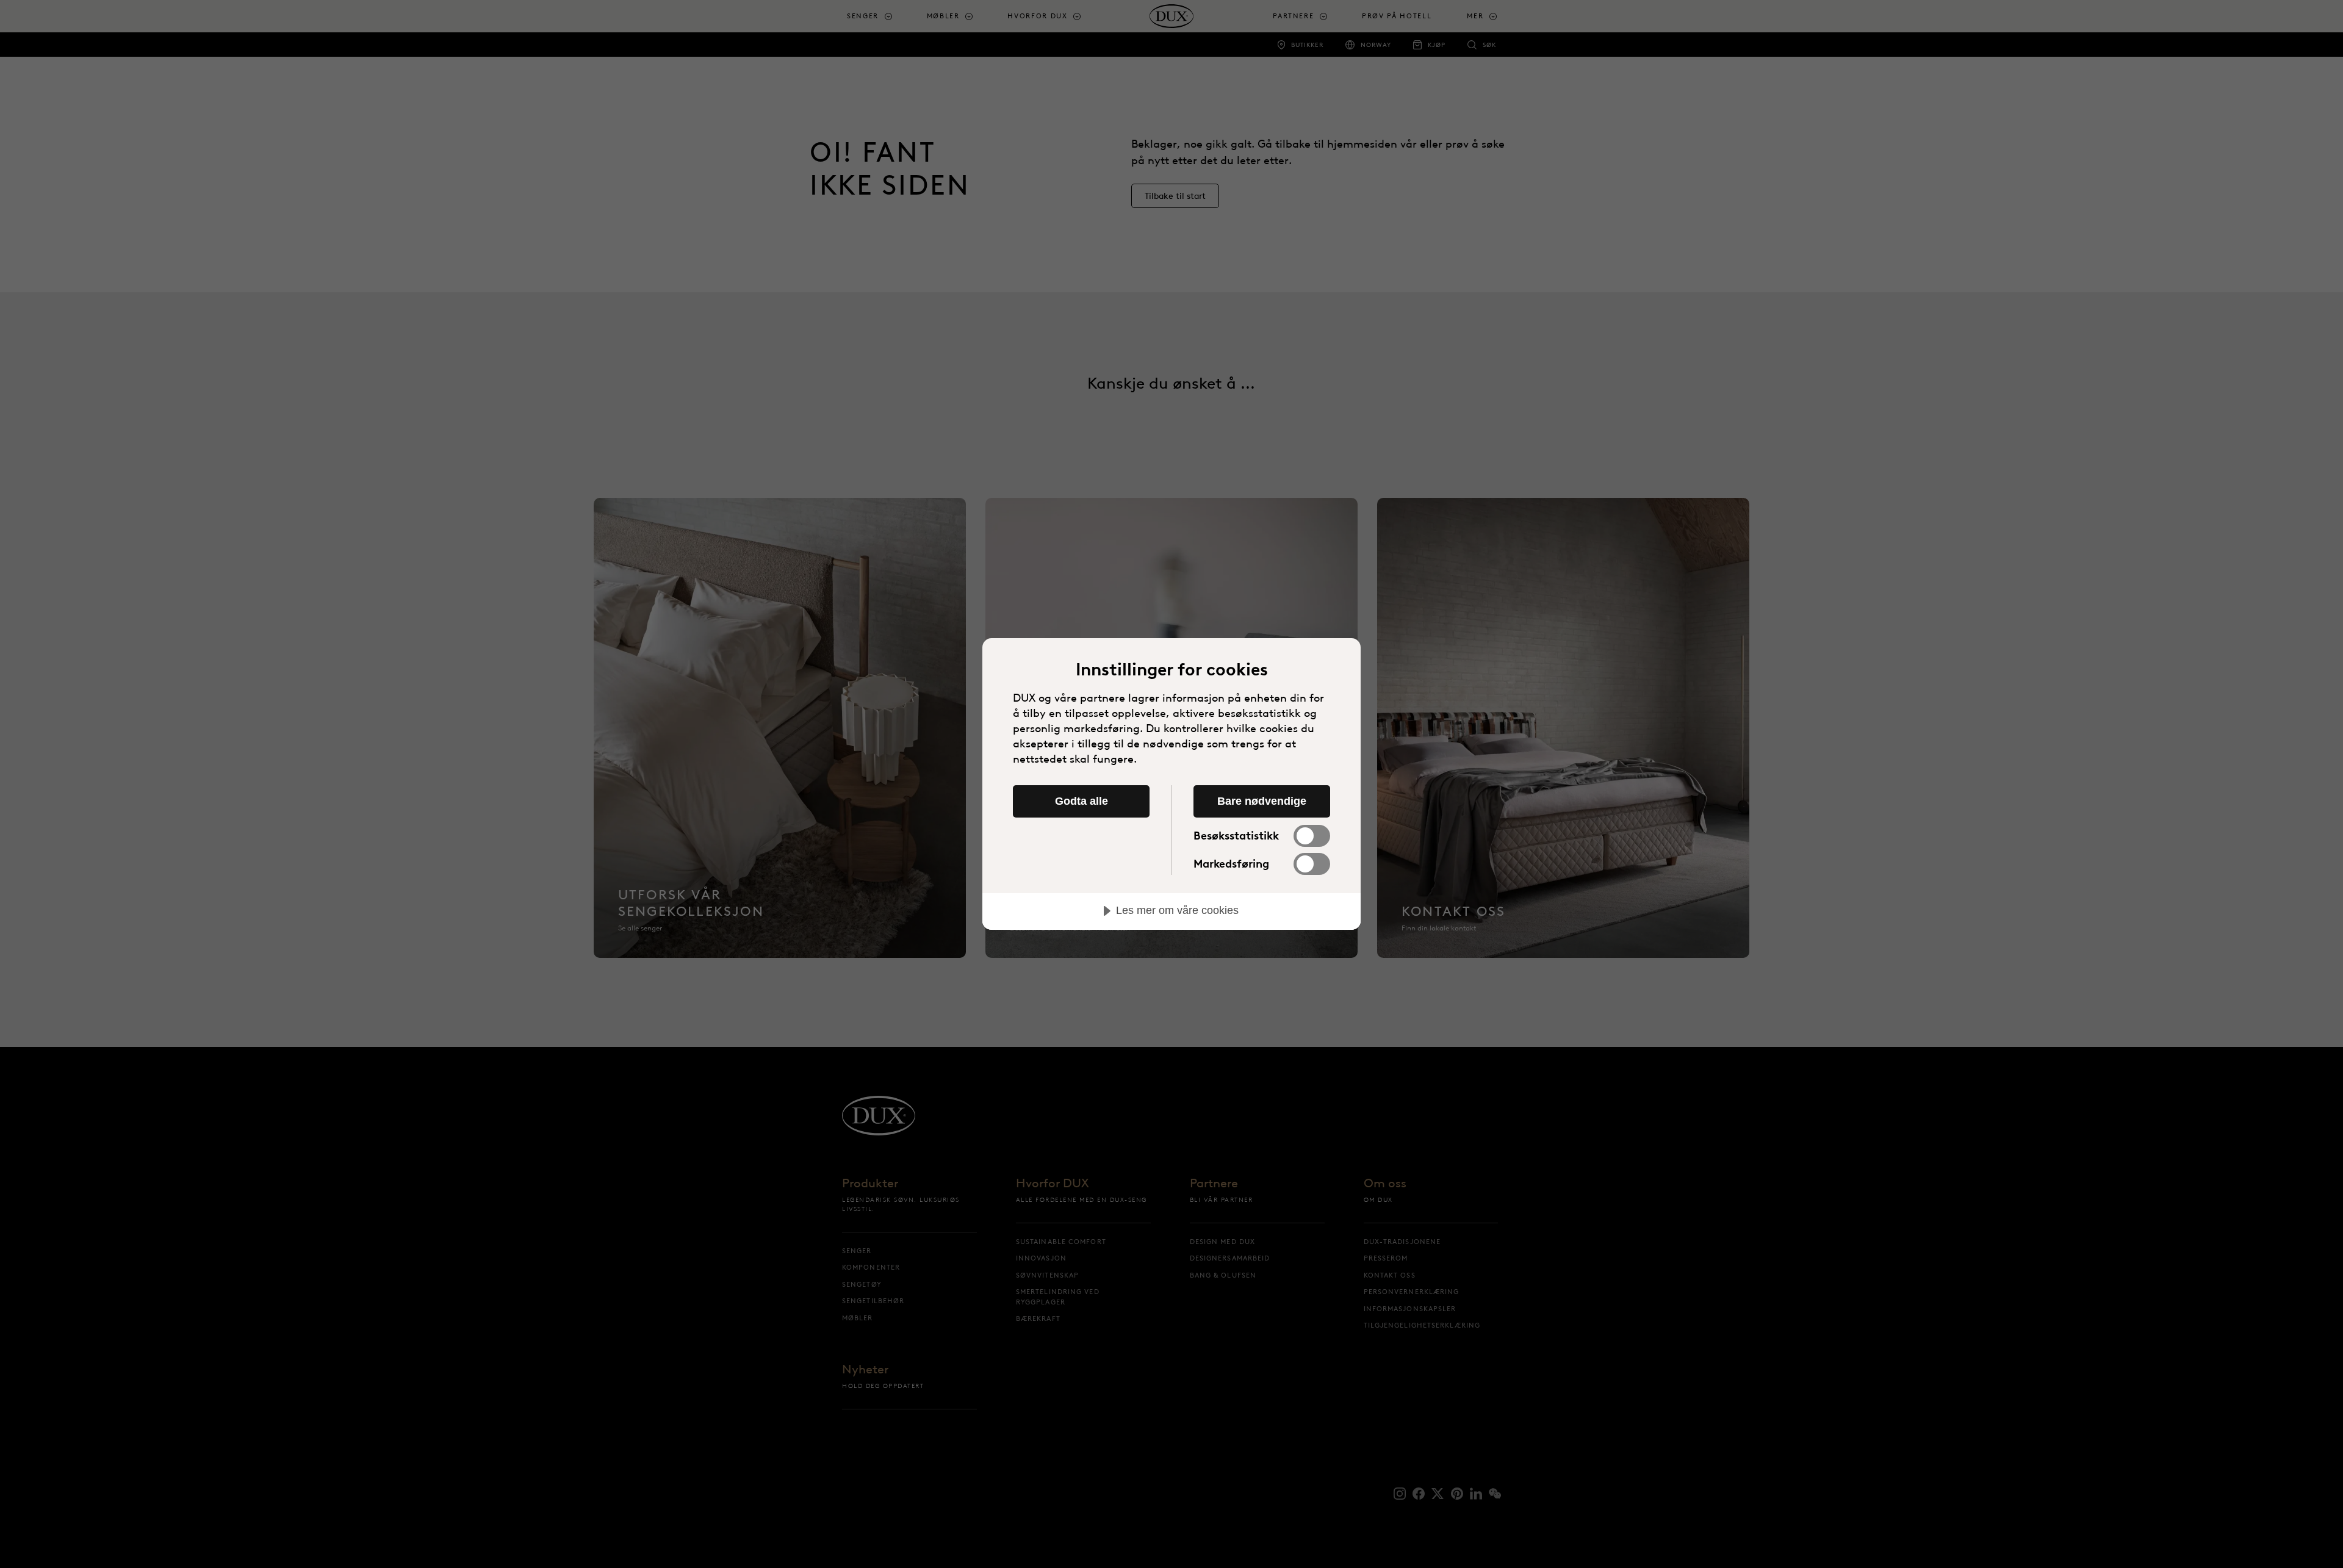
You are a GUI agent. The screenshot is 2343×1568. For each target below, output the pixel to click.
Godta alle (1082, 801)
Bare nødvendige (1262, 801)
